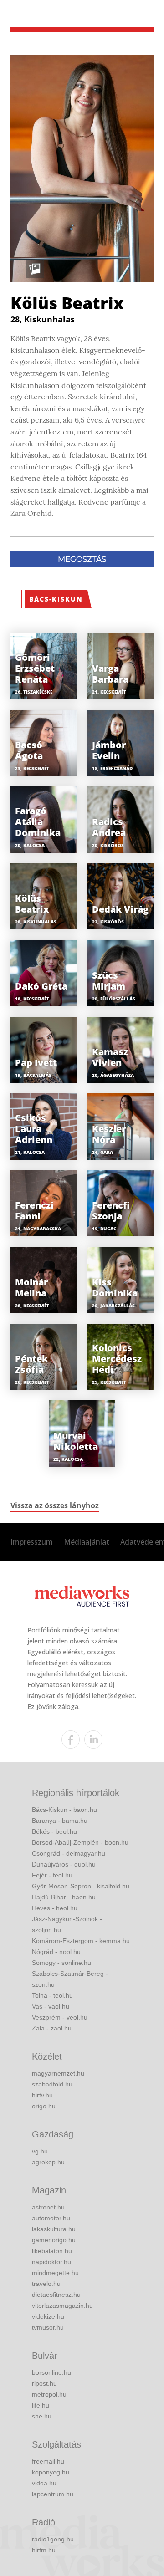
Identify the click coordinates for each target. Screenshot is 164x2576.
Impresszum (32, 1542)
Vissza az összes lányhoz (55, 1505)
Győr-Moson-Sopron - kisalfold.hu (81, 1886)
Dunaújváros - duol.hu (64, 1864)
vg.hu (40, 2151)
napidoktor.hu (51, 2262)
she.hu (42, 2416)
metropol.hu (49, 2394)
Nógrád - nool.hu (56, 1952)
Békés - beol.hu (54, 1831)
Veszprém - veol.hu (60, 2017)
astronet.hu (48, 2207)
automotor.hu (51, 2218)
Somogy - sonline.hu (61, 1963)
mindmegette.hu (55, 2273)
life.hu (41, 2405)
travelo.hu (46, 2284)
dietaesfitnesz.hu (56, 2295)
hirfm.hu (44, 2550)
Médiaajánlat (87, 1542)
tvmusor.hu (48, 2327)
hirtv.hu (42, 2095)
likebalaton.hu (52, 2251)
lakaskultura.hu (54, 2229)
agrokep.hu (48, 2162)
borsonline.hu (51, 2372)
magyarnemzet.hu (58, 2073)
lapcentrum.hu (53, 2494)
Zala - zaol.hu (52, 2028)
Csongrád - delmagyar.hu (69, 1853)
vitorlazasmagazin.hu (62, 2306)
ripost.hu (44, 2383)
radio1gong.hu (53, 2539)
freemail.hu (48, 2461)
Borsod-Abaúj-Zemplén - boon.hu (80, 1842)
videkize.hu (48, 2316)
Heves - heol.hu (55, 1908)
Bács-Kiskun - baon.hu (64, 1810)
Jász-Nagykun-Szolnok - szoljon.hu (67, 1924)
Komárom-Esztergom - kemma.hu (81, 1941)
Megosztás (82, 559)
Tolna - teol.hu (52, 1995)
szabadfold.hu (52, 2084)
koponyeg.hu (51, 2472)
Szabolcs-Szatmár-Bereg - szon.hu (70, 1979)
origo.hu (44, 2106)
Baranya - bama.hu (60, 1821)
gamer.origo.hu (54, 2240)
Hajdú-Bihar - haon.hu (64, 1897)
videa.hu (44, 2483)
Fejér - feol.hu (52, 1875)
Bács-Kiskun (56, 599)
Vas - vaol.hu (51, 2006)
